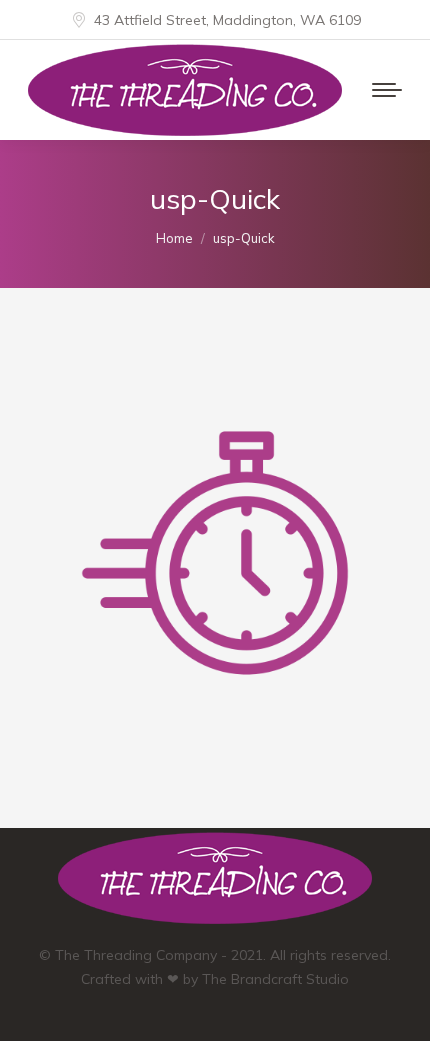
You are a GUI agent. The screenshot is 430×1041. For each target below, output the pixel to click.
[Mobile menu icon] (387, 90)
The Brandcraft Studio (275, 979)
